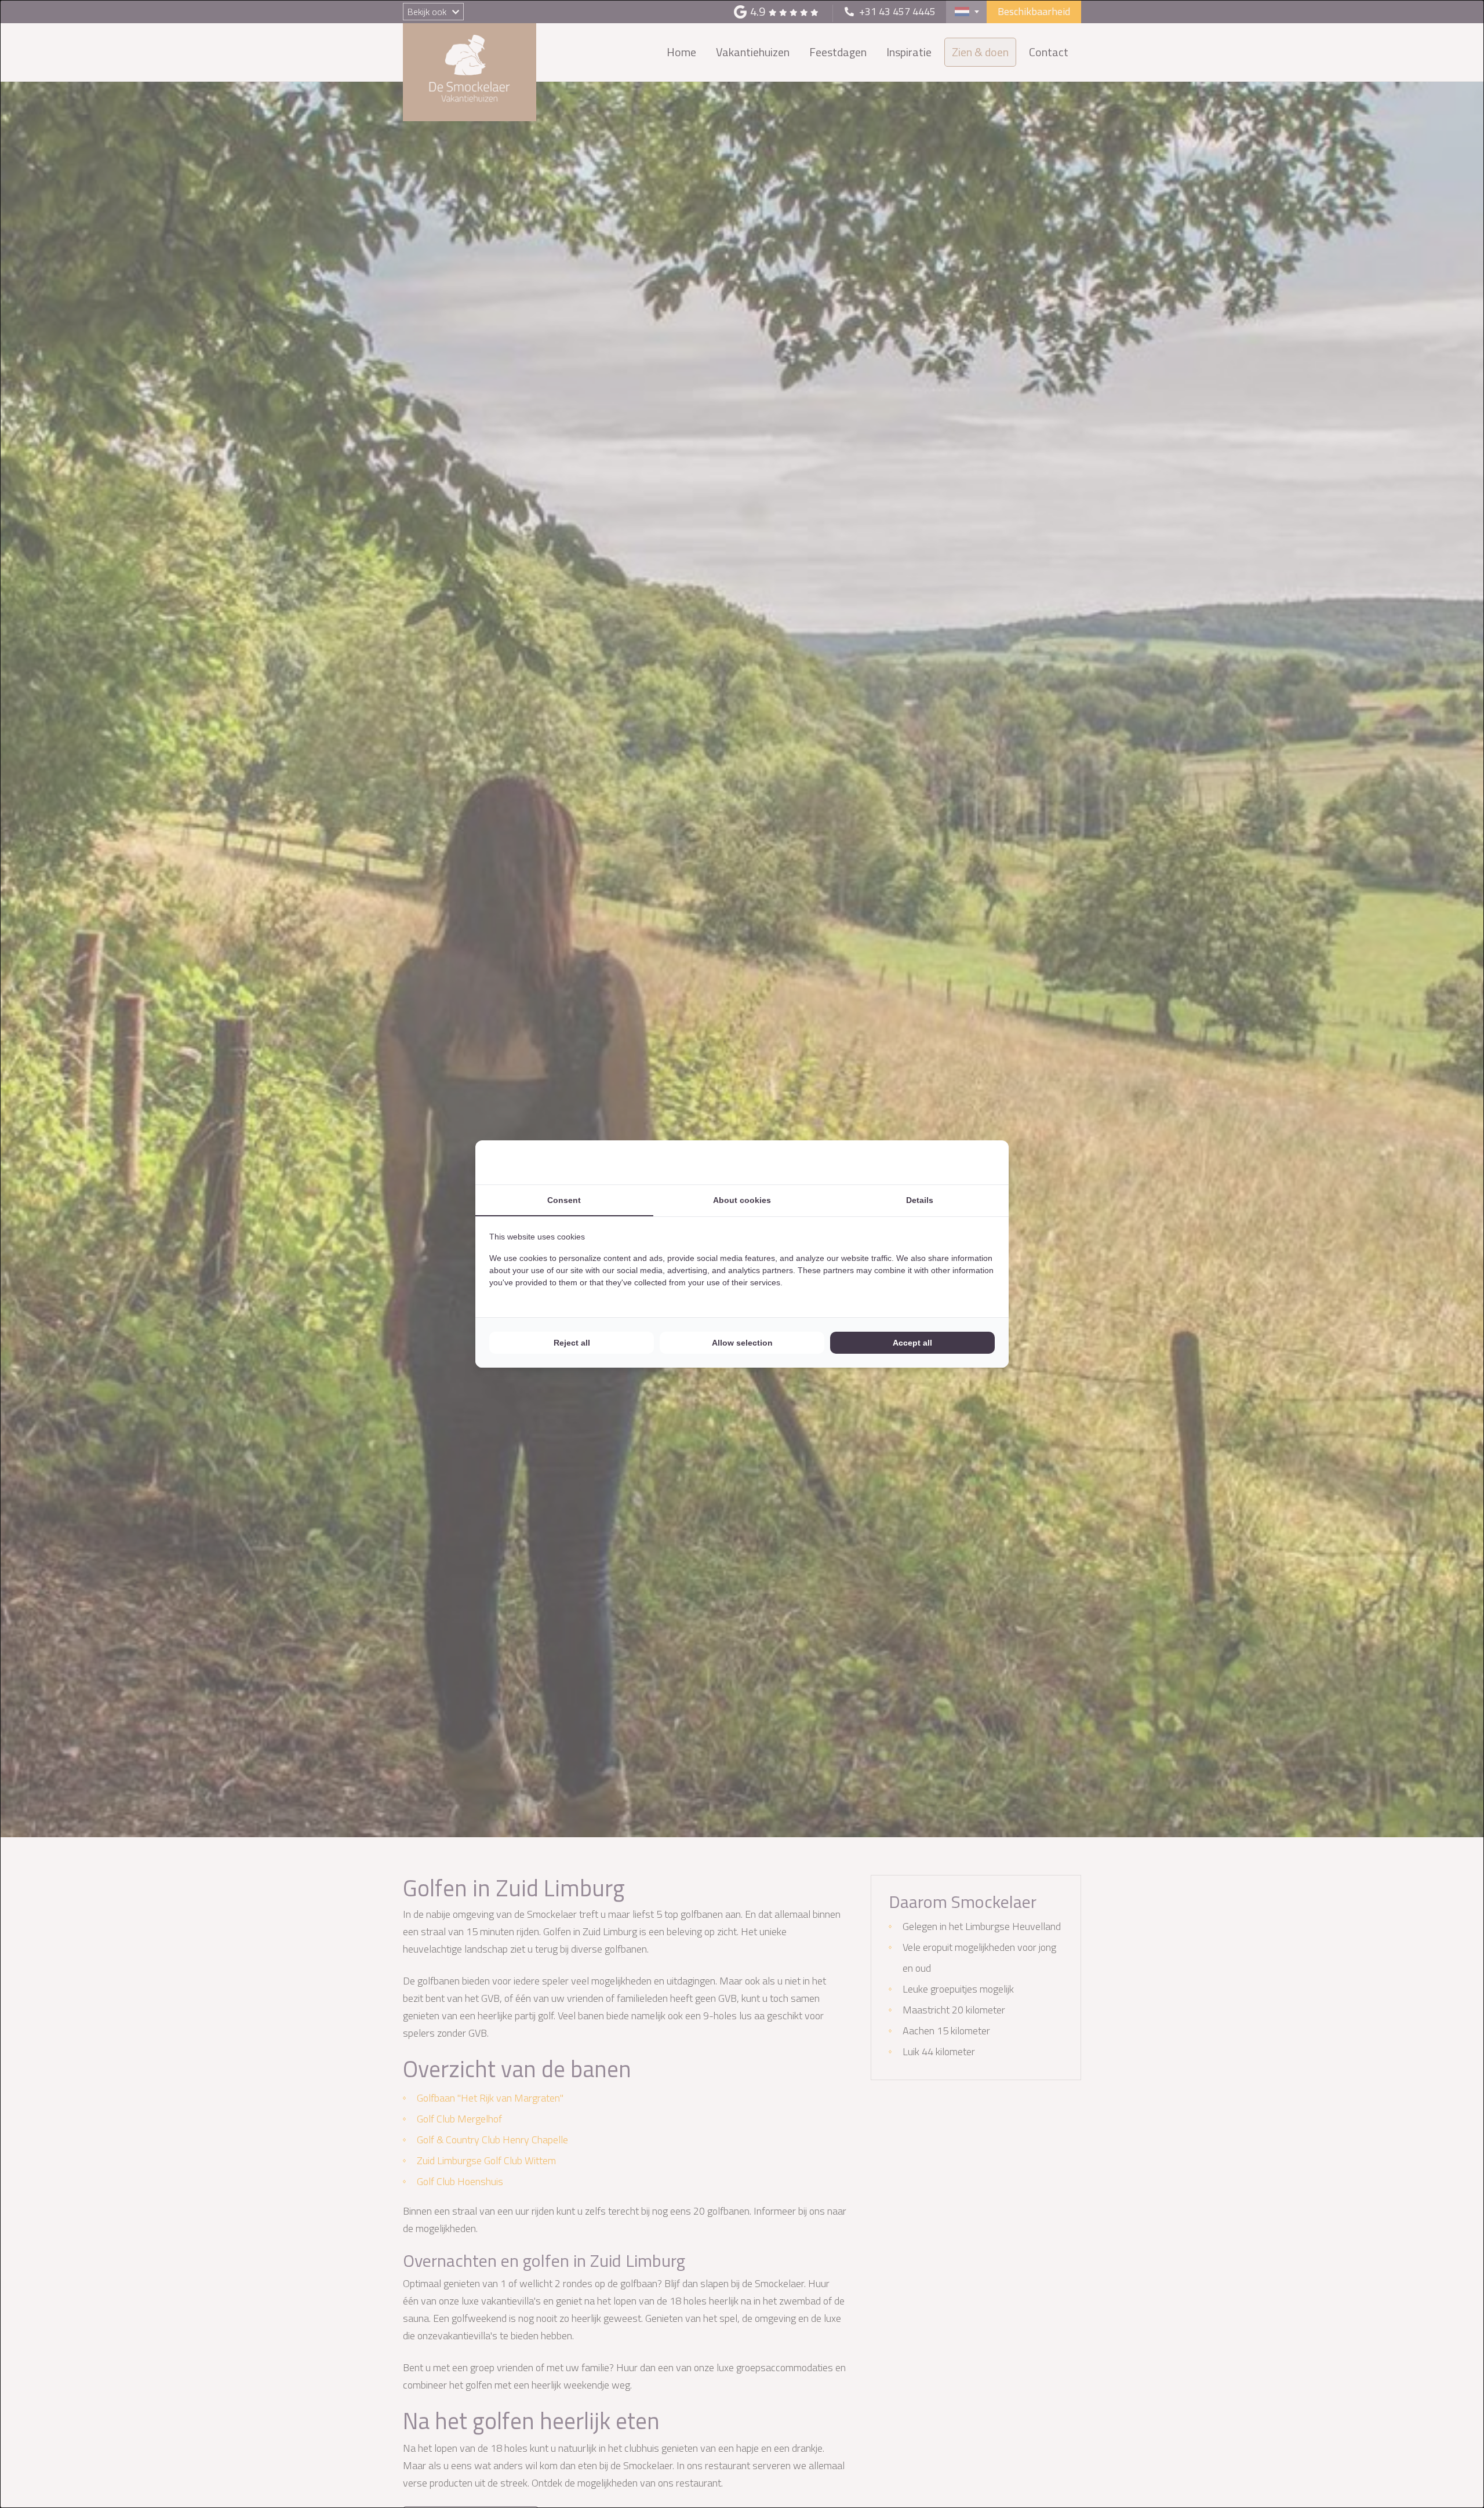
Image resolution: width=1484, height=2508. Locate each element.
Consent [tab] (564, 1200)
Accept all (912, 1343)
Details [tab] (920, 1200)
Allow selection (742, 1343)
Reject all (572, 1343)
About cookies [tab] (742, 1200)
